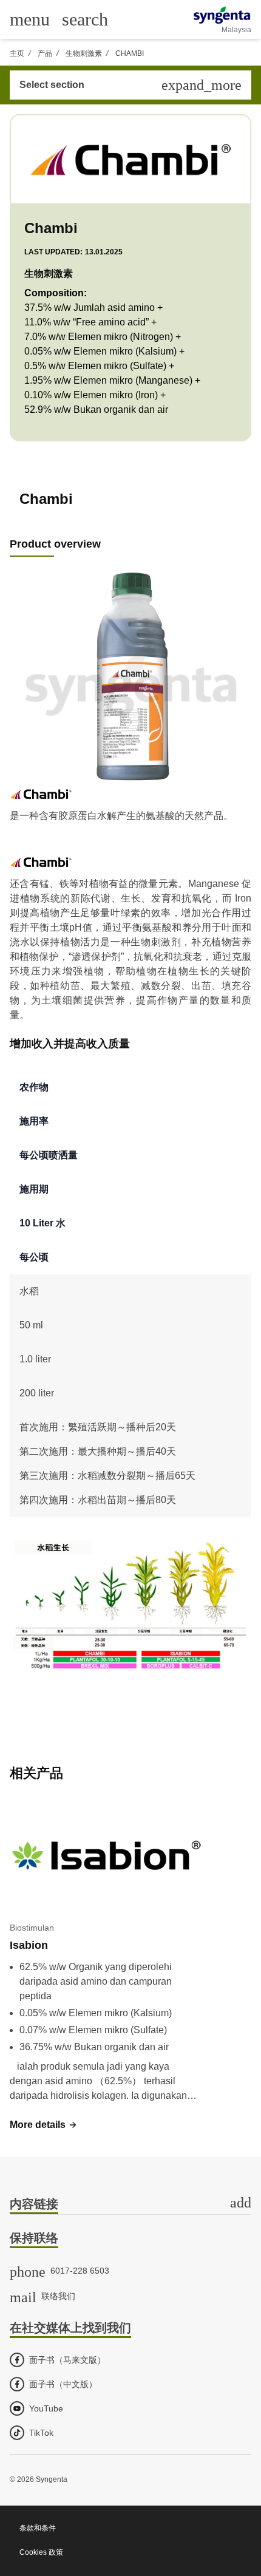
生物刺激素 (84, 53)
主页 (17, 53)
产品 (45, 53)
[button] (44, 2125)
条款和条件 (38, 2528)
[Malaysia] (222, 15)
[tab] (130, 2205)
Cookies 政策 (41, 2552)
